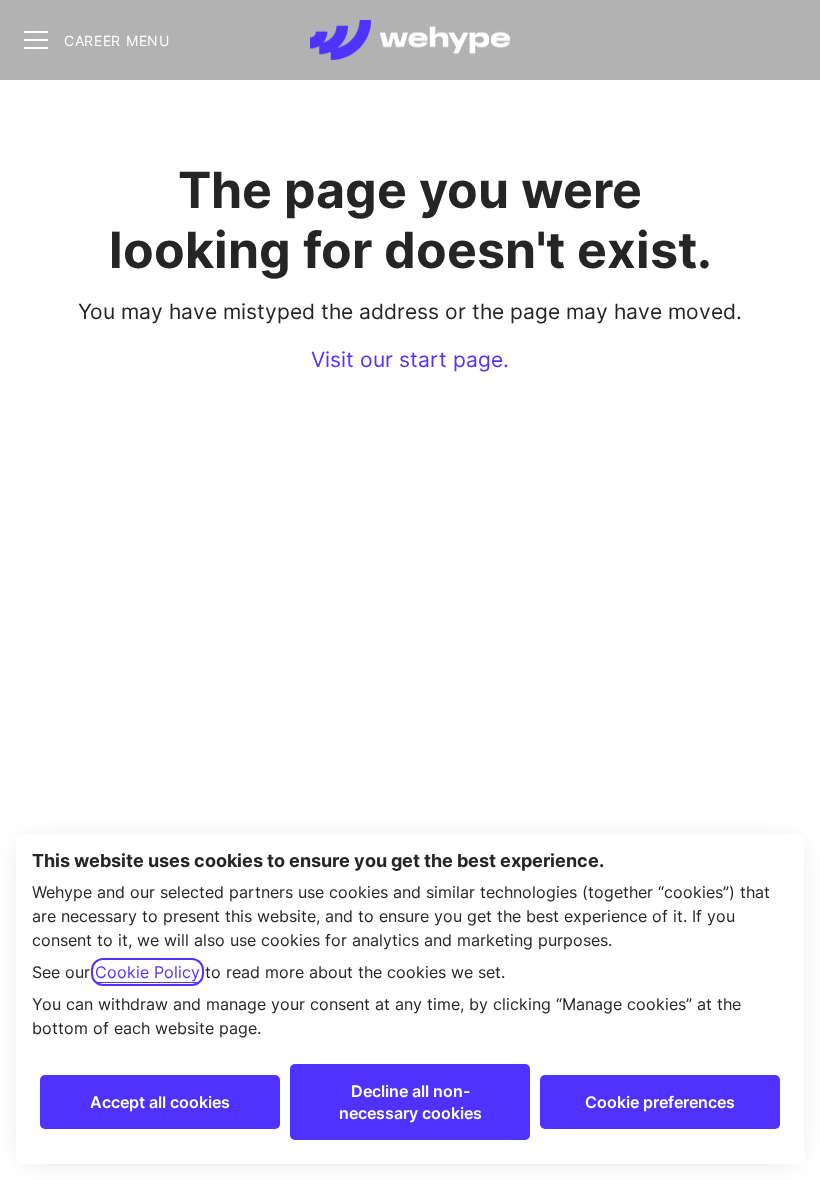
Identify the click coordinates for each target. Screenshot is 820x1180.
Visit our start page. (410, 359)
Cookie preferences (660, 1102)
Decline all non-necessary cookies (410, 1102)
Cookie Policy (147, 972)
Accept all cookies (160, 1102)
